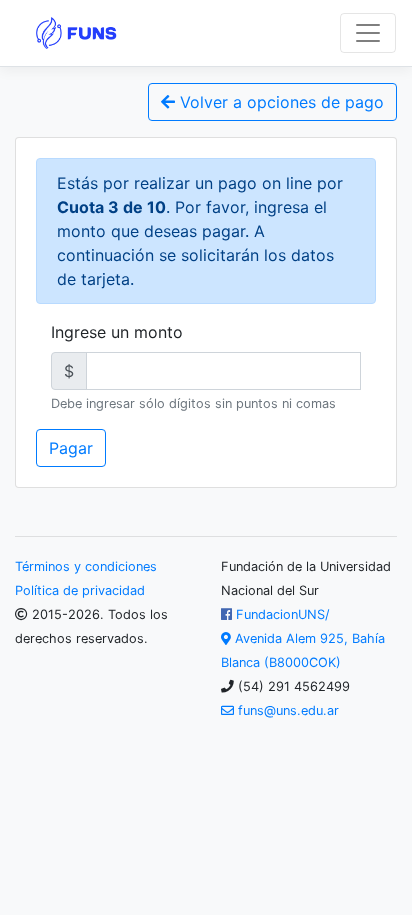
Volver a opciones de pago (279, 102)
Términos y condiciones (86, 566)
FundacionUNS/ (281, 614)
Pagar (71, 448)
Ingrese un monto (117, 332)
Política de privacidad (80, 590)
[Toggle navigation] (368, 33)
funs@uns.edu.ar (286, 710)
